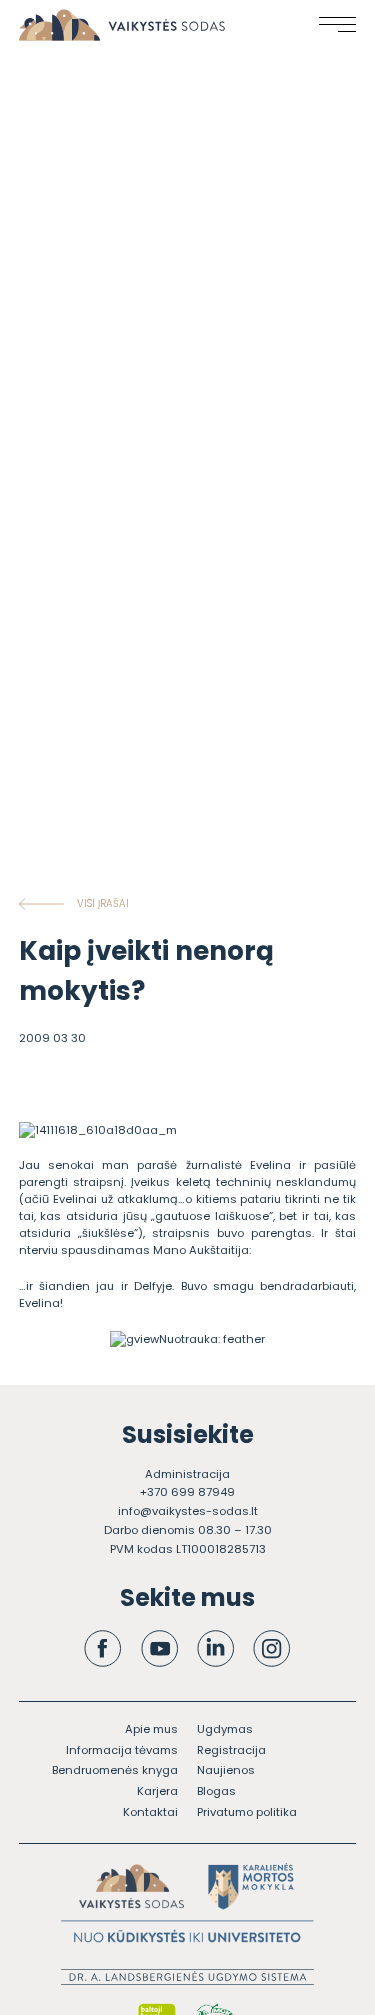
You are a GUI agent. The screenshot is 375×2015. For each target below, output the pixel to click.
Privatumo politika (247, 1812)
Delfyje (153, 1286)
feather (244, 1339)
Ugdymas (225, 1729)
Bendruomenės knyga (115, 1770)
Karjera (157, 1791)
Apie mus (151, 1729)
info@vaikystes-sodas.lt (188, 1511)
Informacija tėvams (122, 1750)
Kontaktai (150, 1812)
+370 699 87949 (187, 1492)
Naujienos (226, 1770)
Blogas (216, 1791)
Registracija (231, 1750)
